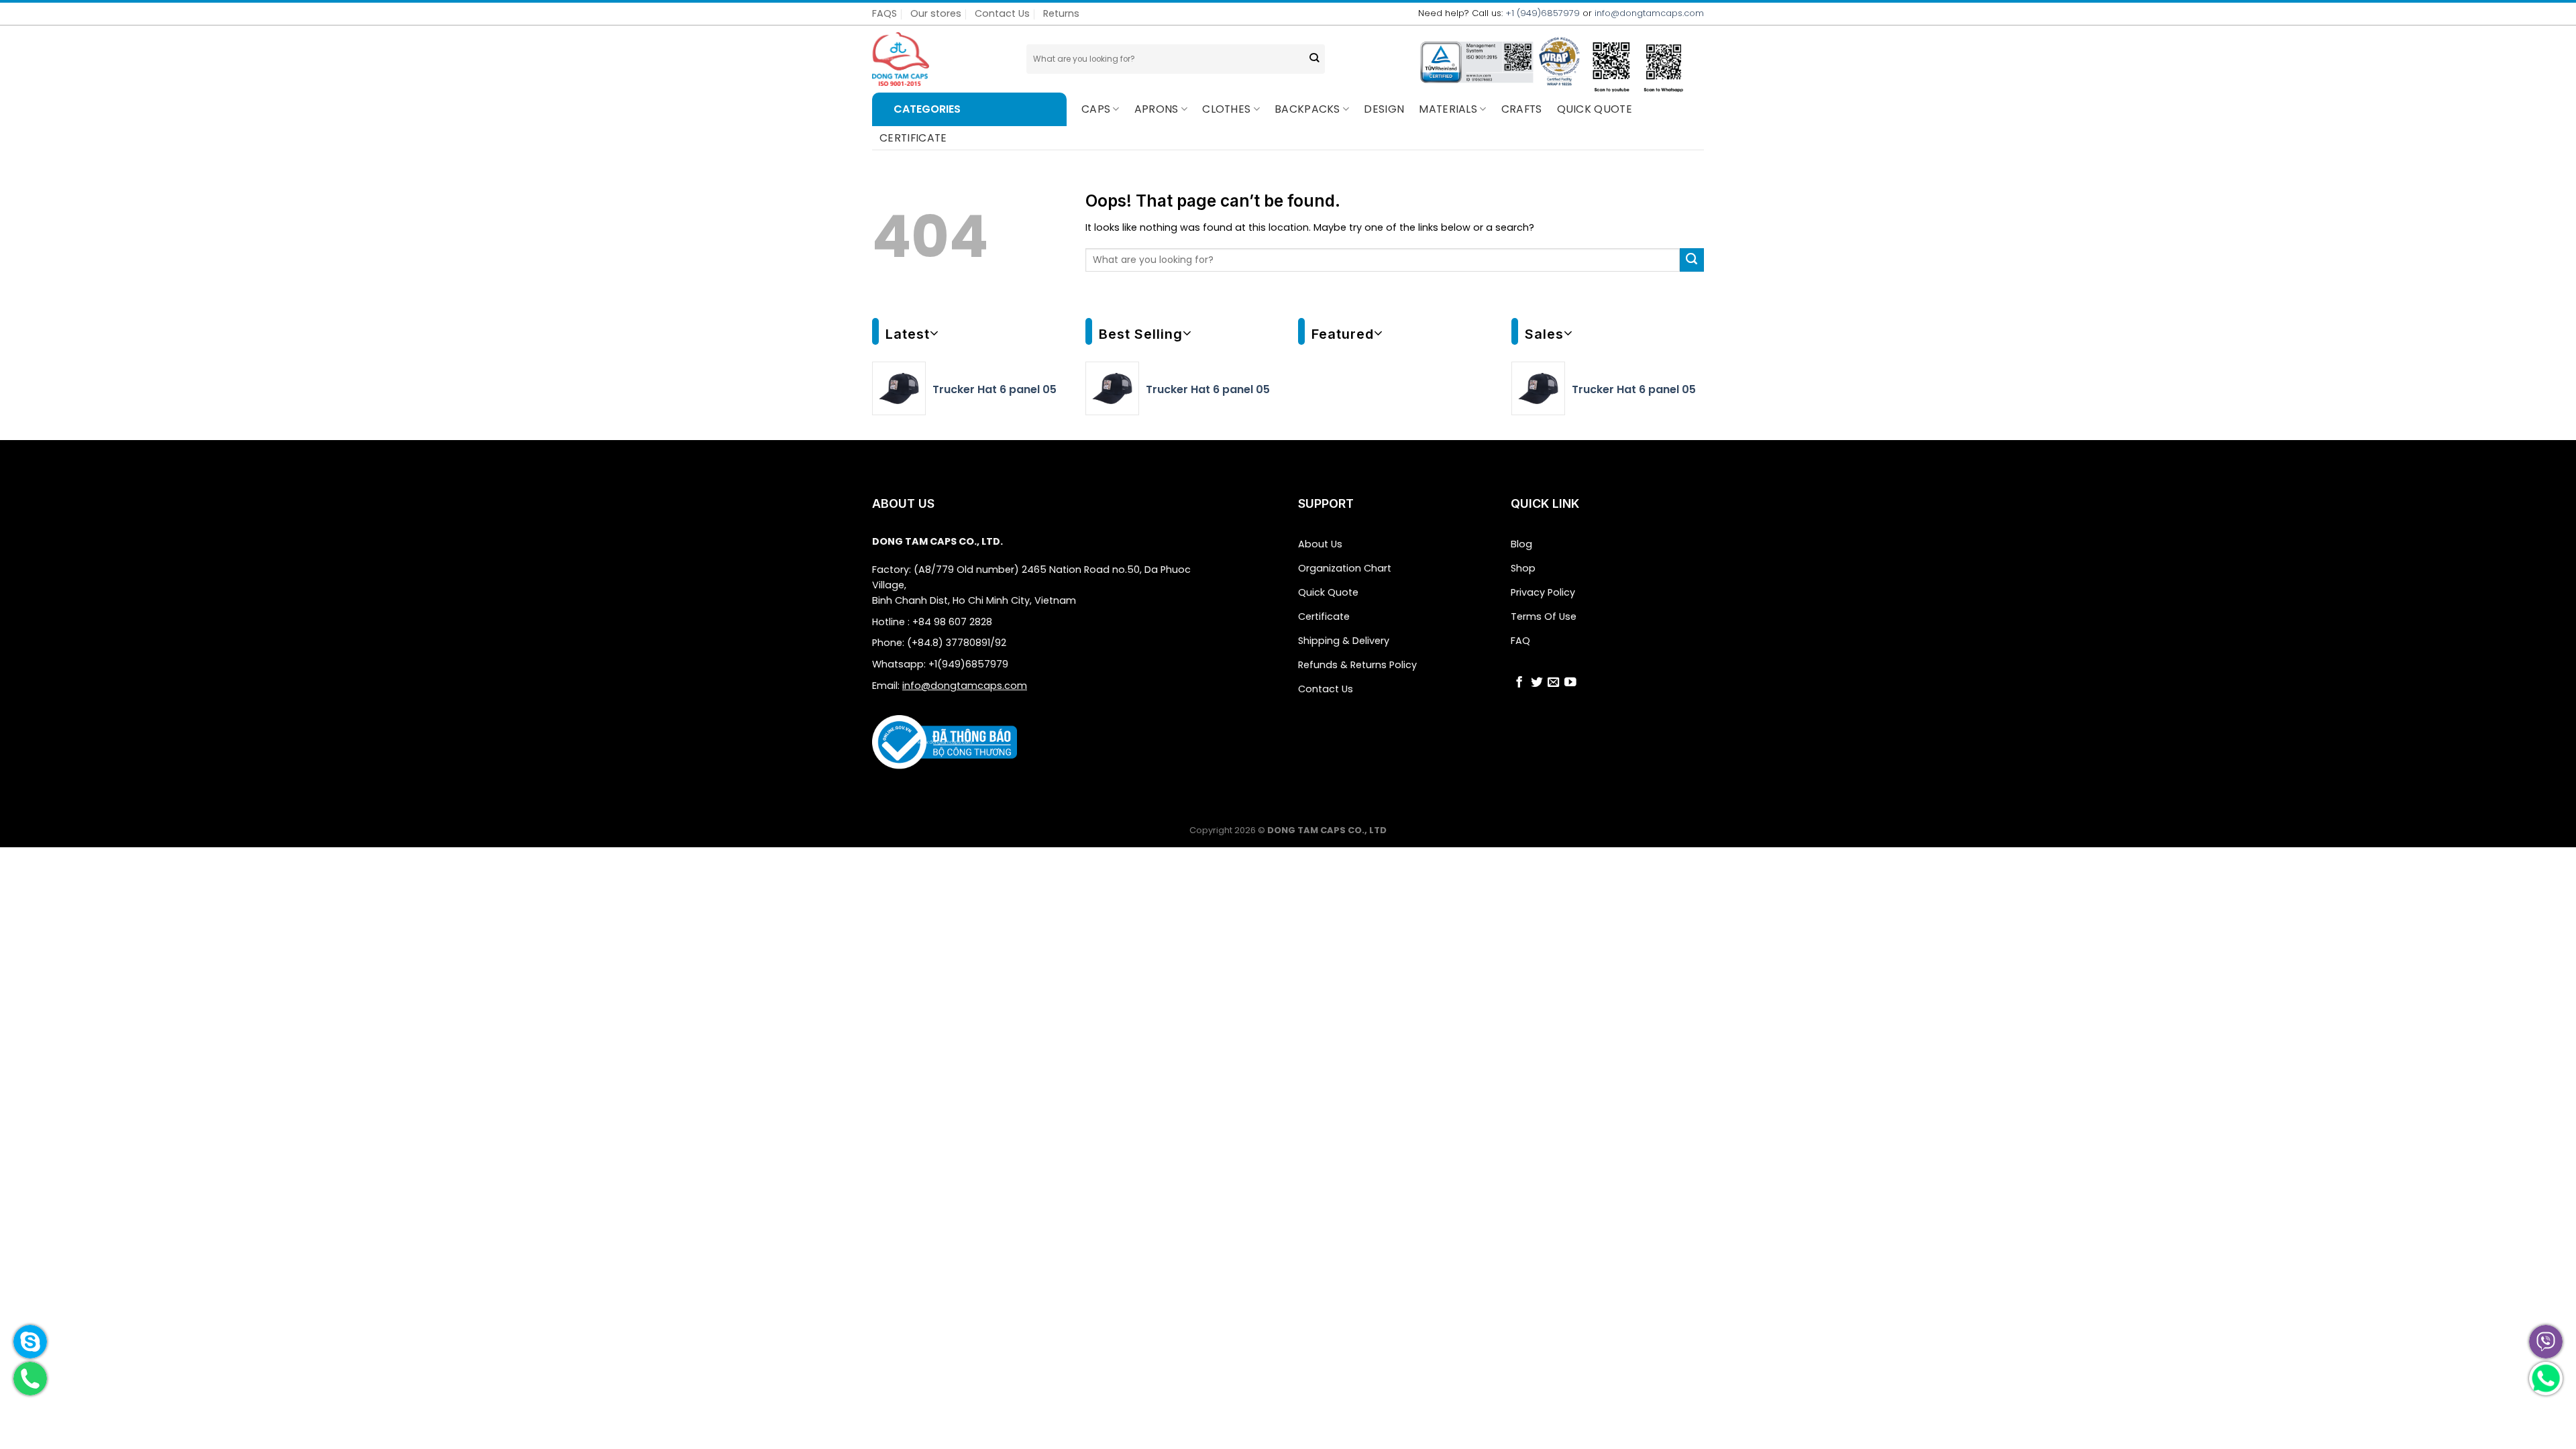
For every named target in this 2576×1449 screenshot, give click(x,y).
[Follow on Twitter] (1537, 684)
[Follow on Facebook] (1519, 684)
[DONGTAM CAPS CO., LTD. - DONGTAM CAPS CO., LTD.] (939, 59)
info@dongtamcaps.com (1649, 13)
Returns (1061, 13)
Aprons (1157, 109)
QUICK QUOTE (1595, 109)
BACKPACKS (1307, 109)
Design (1384, 109)
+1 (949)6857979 (1543, 13)
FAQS (884, 13)
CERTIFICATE (913, 138)
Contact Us (1002, 13)
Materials (1448, 109)
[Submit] (1314, 59)
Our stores (936, 13)
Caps (1096, 109)
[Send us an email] (1554, 684)
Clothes (1226, 109)
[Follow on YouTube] (1570, 684)
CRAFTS (1522, 109)
